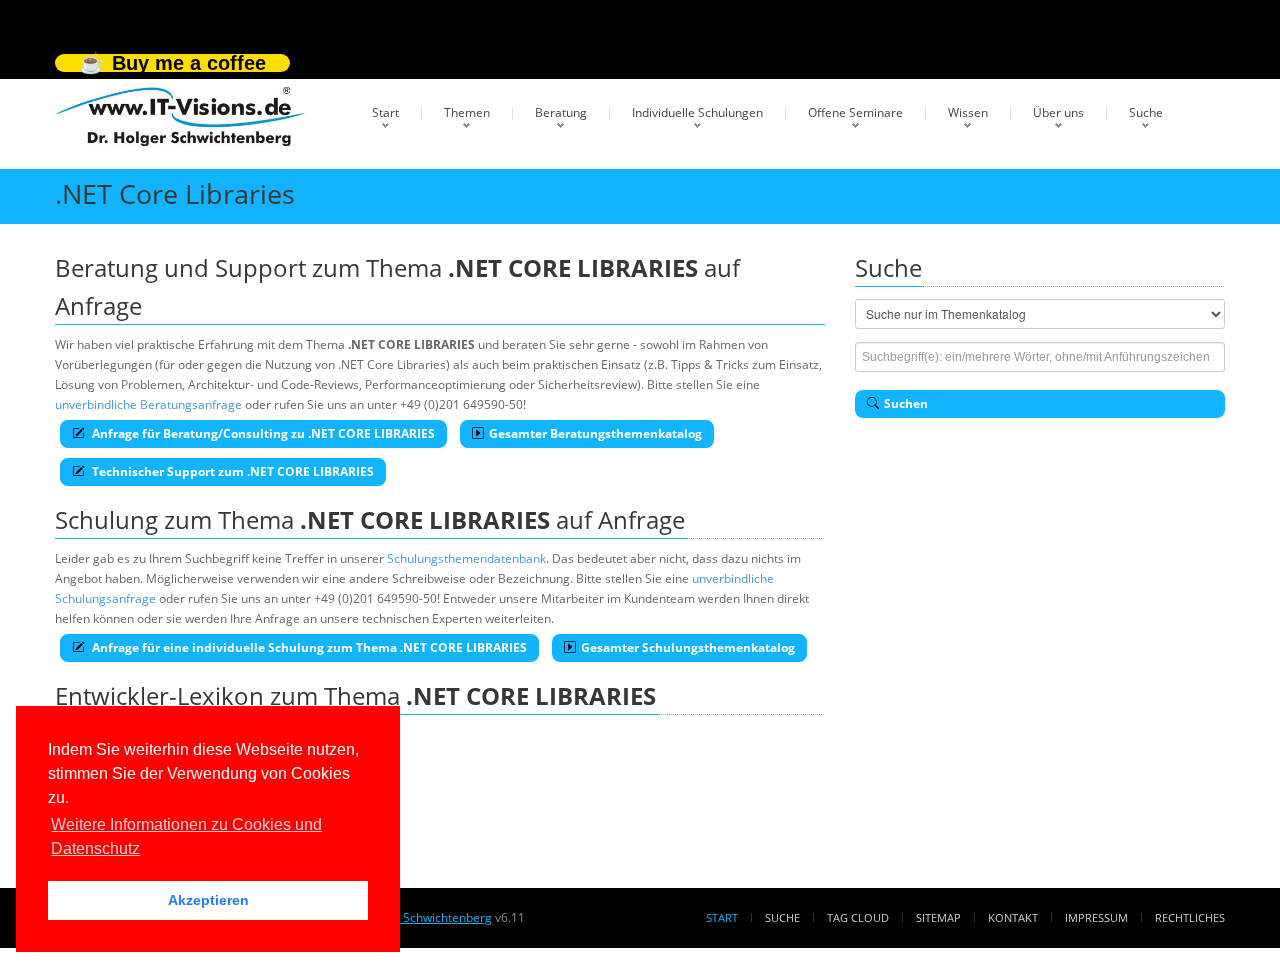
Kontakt (1013, 917)
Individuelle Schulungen (697, 112)
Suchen (906, 403)
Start (385, 112)
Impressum (1096, 917)
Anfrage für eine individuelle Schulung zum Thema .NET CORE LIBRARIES (308, 647)
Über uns (1058, 112)
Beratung (561, 112)
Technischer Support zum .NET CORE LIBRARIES (231, 471)
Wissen (968, 112)
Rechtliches (1190, 917)
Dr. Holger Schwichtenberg (417, 917)
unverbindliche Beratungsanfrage (148, 404)
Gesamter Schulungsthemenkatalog (688, 647)
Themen (467, 112)
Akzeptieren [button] (208, 900)
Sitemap (938, 917)
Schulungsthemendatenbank (466, 558)
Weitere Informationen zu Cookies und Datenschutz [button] (186, 836)
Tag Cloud (858, 917)
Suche (1146, 112)
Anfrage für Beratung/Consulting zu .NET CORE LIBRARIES (262, 433)
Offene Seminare (855, 112)
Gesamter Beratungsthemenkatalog (595, 433)
